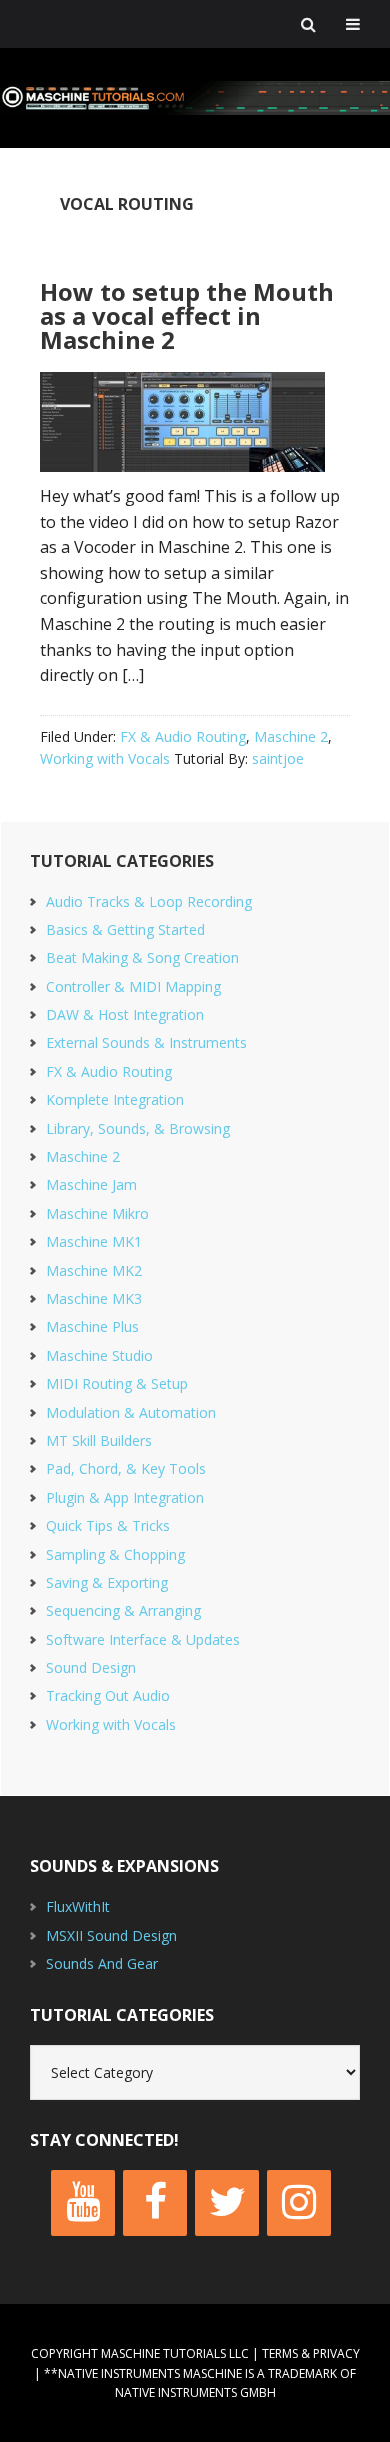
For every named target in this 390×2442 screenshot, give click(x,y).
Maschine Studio (99, 1355)
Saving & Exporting (107, 1582)
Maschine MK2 (94, 1270)
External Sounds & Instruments (146, 1042)
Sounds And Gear (102, 1963)
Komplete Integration (115, 1099)
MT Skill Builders (99, 1440)
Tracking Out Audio (108, 1695)
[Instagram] (299, 2203)
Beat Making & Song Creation (142, 957)
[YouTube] (83, 2203)
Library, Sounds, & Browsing (138, 1128)
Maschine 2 (291, 736)
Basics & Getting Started (125, 929)
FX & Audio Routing (183, 736)
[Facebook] (155, 2203)
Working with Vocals (105, 758)
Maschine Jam (91, 1184)
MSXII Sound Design (111, 1935)
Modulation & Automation (131, 1412)
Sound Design (91, 1667)
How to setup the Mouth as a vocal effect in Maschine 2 (187, 315)
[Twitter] (227, 2203)
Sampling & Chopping (115, 1554)
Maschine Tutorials (195, 98)
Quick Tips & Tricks (108, 1525)
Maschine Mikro (97, 1213)
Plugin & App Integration (125, 1497)
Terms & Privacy (311, 2353)
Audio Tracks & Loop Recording (149, 901)
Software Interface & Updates (143, 1639)
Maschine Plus (92, 1326)
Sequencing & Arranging (123, 1610)
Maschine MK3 (94, 1298)
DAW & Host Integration (125, 1014)
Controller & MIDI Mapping (133, 986)
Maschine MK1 (94, 1241)
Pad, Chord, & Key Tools (126, 1468)
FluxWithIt (78, 1906)
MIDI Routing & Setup (117, 1383)
